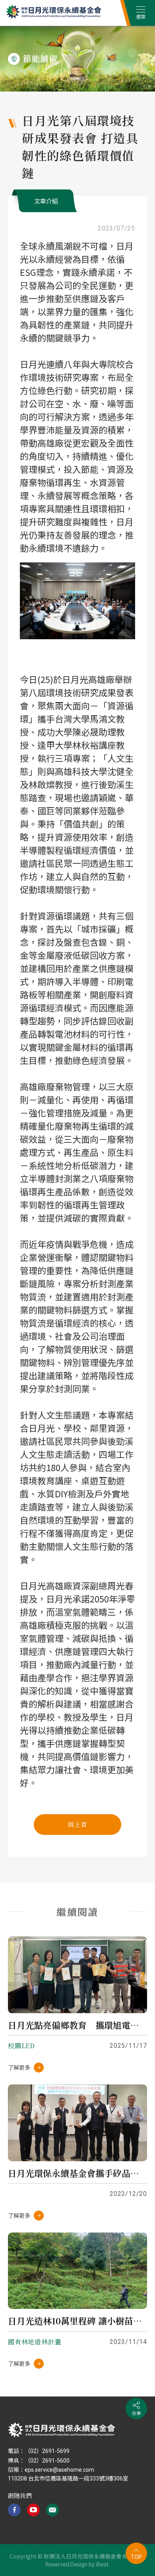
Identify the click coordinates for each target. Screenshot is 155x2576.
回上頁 (77, 1824)
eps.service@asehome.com (59, 2470)
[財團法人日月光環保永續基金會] (62, 2430)
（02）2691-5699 (47, 2451)
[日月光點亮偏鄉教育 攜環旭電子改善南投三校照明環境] (77, 1975)
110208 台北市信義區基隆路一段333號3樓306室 (68, 2478)
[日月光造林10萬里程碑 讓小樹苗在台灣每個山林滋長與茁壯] (77, 2271)
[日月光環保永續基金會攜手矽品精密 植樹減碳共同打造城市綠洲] (77, 2123)
